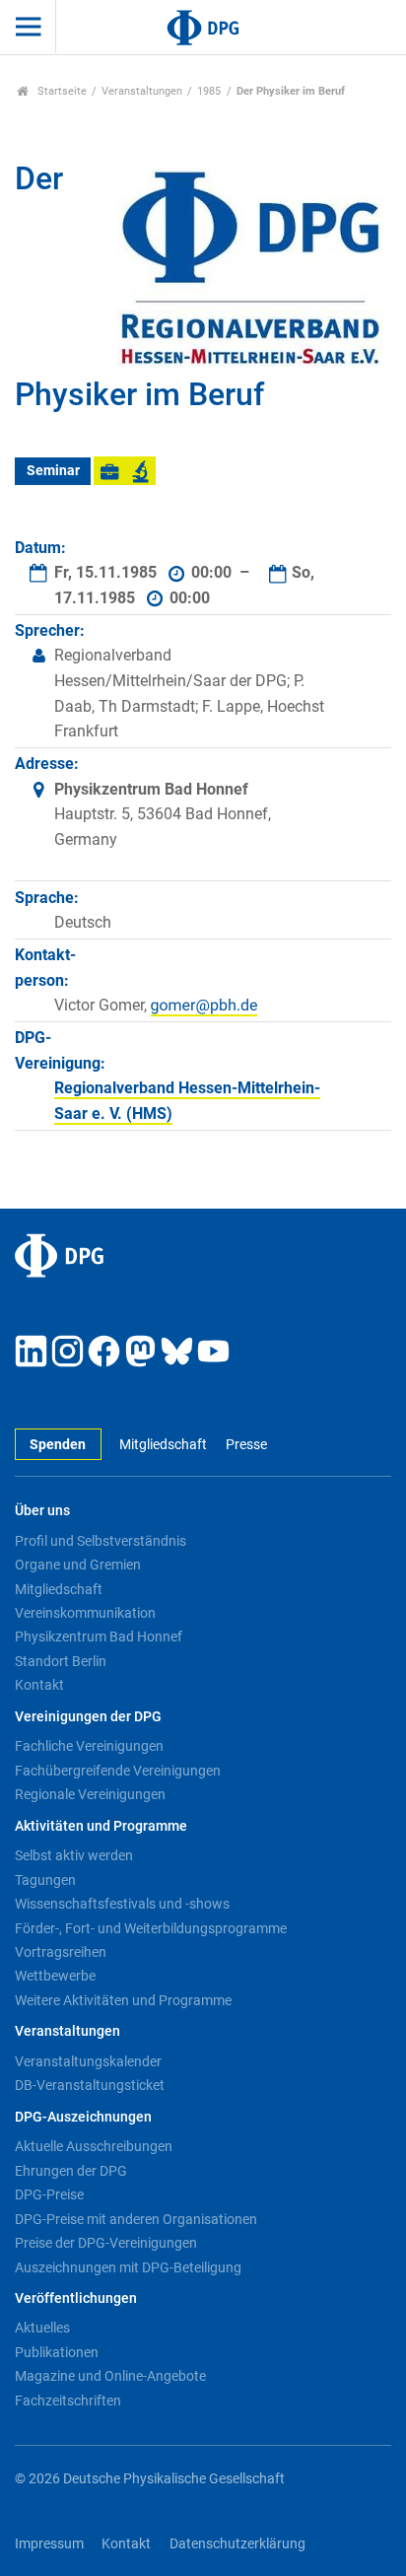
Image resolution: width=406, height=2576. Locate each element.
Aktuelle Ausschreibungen (94, 2146)
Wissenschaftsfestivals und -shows (122, 1904)
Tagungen (45, 1880)
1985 (209, 91)
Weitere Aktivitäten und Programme (123, 2000)
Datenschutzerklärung (237, 2544)
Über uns (42, 1511)
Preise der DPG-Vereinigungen (106, 2243)
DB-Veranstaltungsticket (90, 2085)
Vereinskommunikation (85, 1613)
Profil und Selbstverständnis (101, 1541)
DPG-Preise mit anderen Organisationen (136, 2219)
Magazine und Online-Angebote (110, 2376)
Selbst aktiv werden (74, 1855)
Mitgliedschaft (163, 1445)
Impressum (49, 2544)
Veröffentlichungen (76, 2298)
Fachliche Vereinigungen (89, 1746)
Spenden (58, 1445)
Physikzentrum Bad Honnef (99, 1636)
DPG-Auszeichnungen (83, 2117)
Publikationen (57, 2352)
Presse (246, 1445)
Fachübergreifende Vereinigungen (118, 1771)
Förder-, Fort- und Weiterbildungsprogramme (151, 1928)
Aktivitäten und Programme (101, 1826)
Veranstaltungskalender (88, 2061)
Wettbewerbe (55, 1976)
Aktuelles (42, 2328)
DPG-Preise (49, 2194)
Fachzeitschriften (68, 2401)
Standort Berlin (61, 1661)
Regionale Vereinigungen (90, 1794)
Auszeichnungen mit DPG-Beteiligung (128, 2267)
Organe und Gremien (78, 1565)
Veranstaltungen (142, 91)
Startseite (61, 91)
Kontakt (39, 1685)
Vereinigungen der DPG (88, 1717)
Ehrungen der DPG (71, 2171)
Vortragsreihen (61, 1952)
